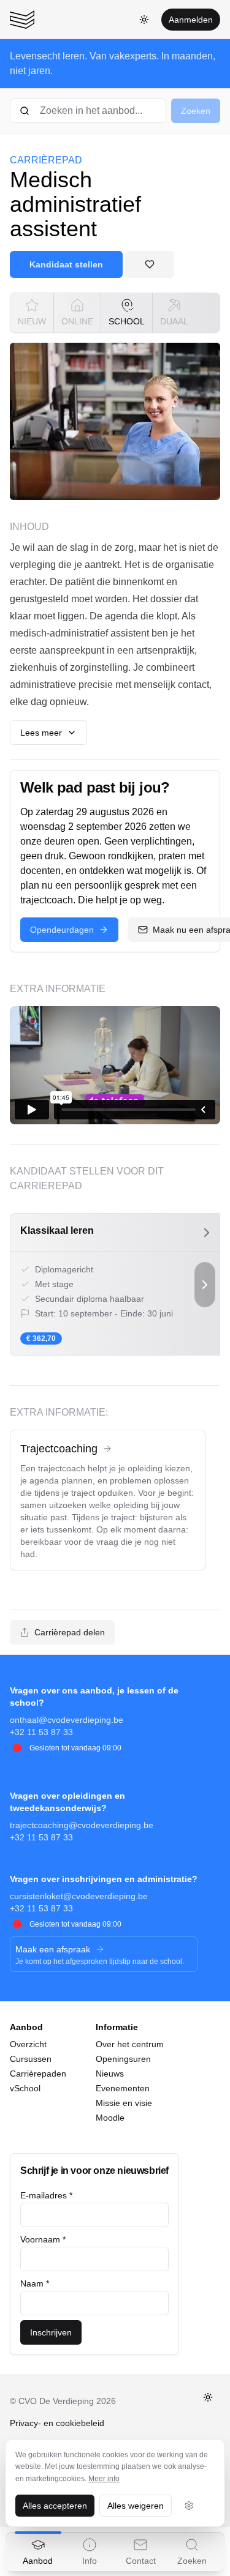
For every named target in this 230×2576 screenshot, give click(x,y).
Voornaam (43, 2239)
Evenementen (123, 2088)
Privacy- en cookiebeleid (57, 2423)
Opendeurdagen (62, 930)
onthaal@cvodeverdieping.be (67, 1720)
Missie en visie (124, 2103)
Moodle (110, 2118)
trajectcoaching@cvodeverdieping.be (82, 1825)
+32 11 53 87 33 (41, 1732)
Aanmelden (191, 20)
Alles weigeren (136, 2506)
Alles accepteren (55, 2506)
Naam (35, 2283)
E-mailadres (46, 2195)
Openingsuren (123, 2059)
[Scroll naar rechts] (205, 1284)
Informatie (117, 2027)
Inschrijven (51, 2332)
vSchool (25, 2088)
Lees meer (41, 733)
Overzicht (28, 2044)
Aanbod (26, 2027)
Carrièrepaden (38, 2074)
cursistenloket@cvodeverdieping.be (79, 1896)
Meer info (104, 2479)
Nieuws (110, 2074)
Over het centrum (130, 2044)
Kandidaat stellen (66, 264)
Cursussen (31, 2059)
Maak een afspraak (53, 1949)
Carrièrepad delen (70, 1632)
